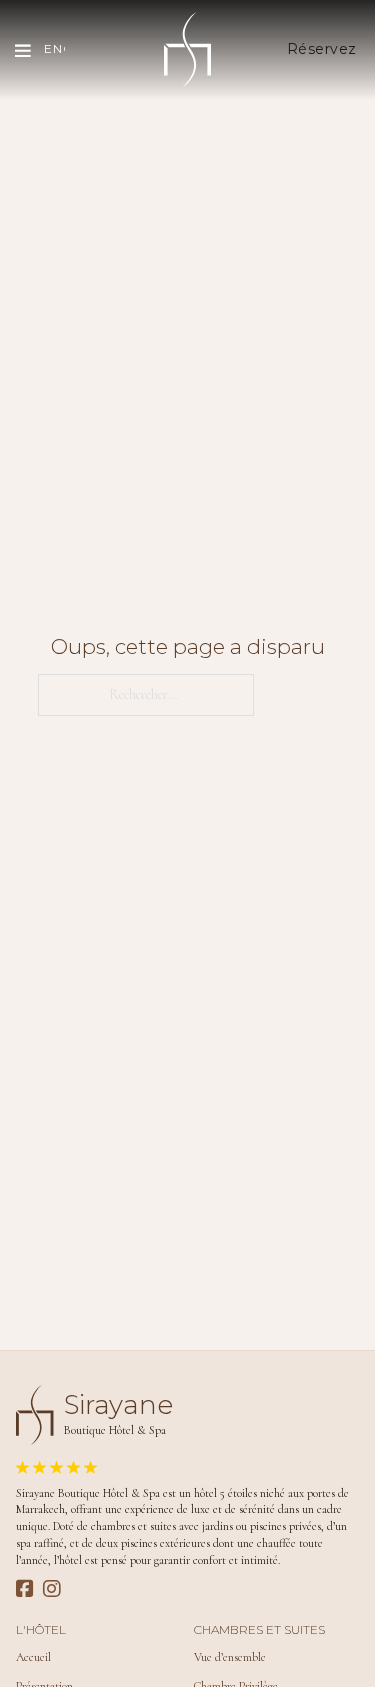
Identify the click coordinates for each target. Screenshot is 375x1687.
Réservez (322, 49)
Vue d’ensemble (230, 1657)
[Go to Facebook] (25, 1590)
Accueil (33, 1657)
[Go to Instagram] (52, 1590)
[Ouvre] (22, 50)
